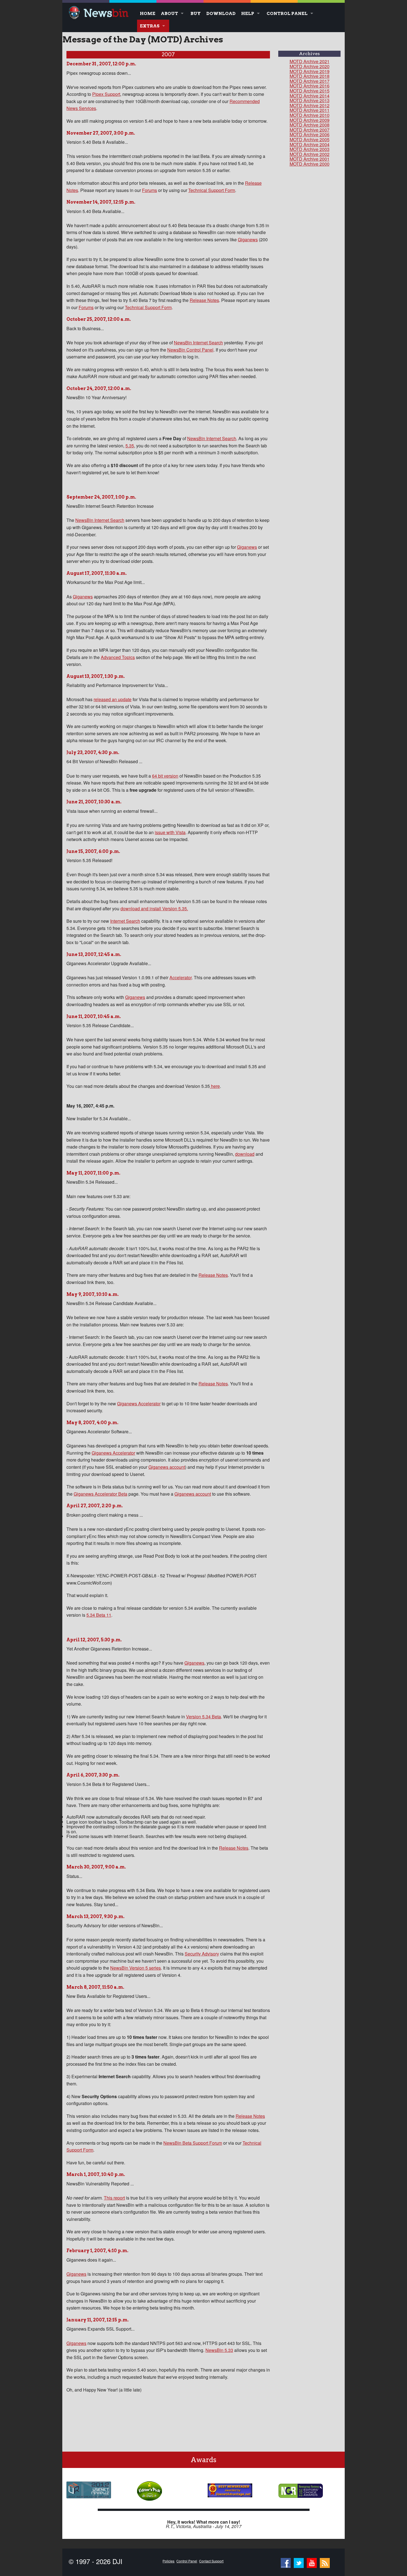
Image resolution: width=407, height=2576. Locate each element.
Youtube (312, 2562)
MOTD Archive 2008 (310, 125)
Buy (196, 13)
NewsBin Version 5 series (136, 1968)
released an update (113, 699)
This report (114, 2198)
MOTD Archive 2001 (310, 159)
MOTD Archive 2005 (310, 139)
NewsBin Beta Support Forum (193, 2143)
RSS (325, 2562)
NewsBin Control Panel (190, 350)
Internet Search (125, 921)
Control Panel (287, 13)
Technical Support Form (212, 190)
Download (221, 13)
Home (148, 13)
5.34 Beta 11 (99, 1615)
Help (248, 13)
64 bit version (165, 776)
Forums (150, 190)
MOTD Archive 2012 (310, 105)
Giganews (248, 239)
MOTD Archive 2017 (310, 81)
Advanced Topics (118, 657)
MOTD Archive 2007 (310, 130)
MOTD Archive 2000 (310, 164)
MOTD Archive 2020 (310, 66)
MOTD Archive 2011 (310, 110)
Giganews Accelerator (139, 1404)
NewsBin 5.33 (219, 2350)
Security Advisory (202, 1954)
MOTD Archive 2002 (310, 154)
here (215, 1086)
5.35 (130, 446)
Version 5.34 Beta (203, 1717)
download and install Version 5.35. (154, 908)
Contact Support (211, 2561)
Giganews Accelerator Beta (101, 1494)
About (169, 13)
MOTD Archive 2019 (310, 71)
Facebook (286, 2562)
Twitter (299, 2562)
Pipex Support (106, 94)
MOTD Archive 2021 (310, 61)
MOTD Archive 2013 (310, 100)
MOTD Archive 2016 (310, 86)
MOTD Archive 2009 (310, 120)
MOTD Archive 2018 (310, 76)
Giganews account (167, 1467)
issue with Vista (170, 832)
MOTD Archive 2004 (310, 144)
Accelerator (181, 977)
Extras (150, 26)
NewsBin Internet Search (198, 343)
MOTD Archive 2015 (310, 91)
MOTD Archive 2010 (310, 115)
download (245, 1154)
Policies (168, 2561)
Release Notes (204, 300)
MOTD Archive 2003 (310, 149)
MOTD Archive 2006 (310, 134)
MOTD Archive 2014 (310, 96)
